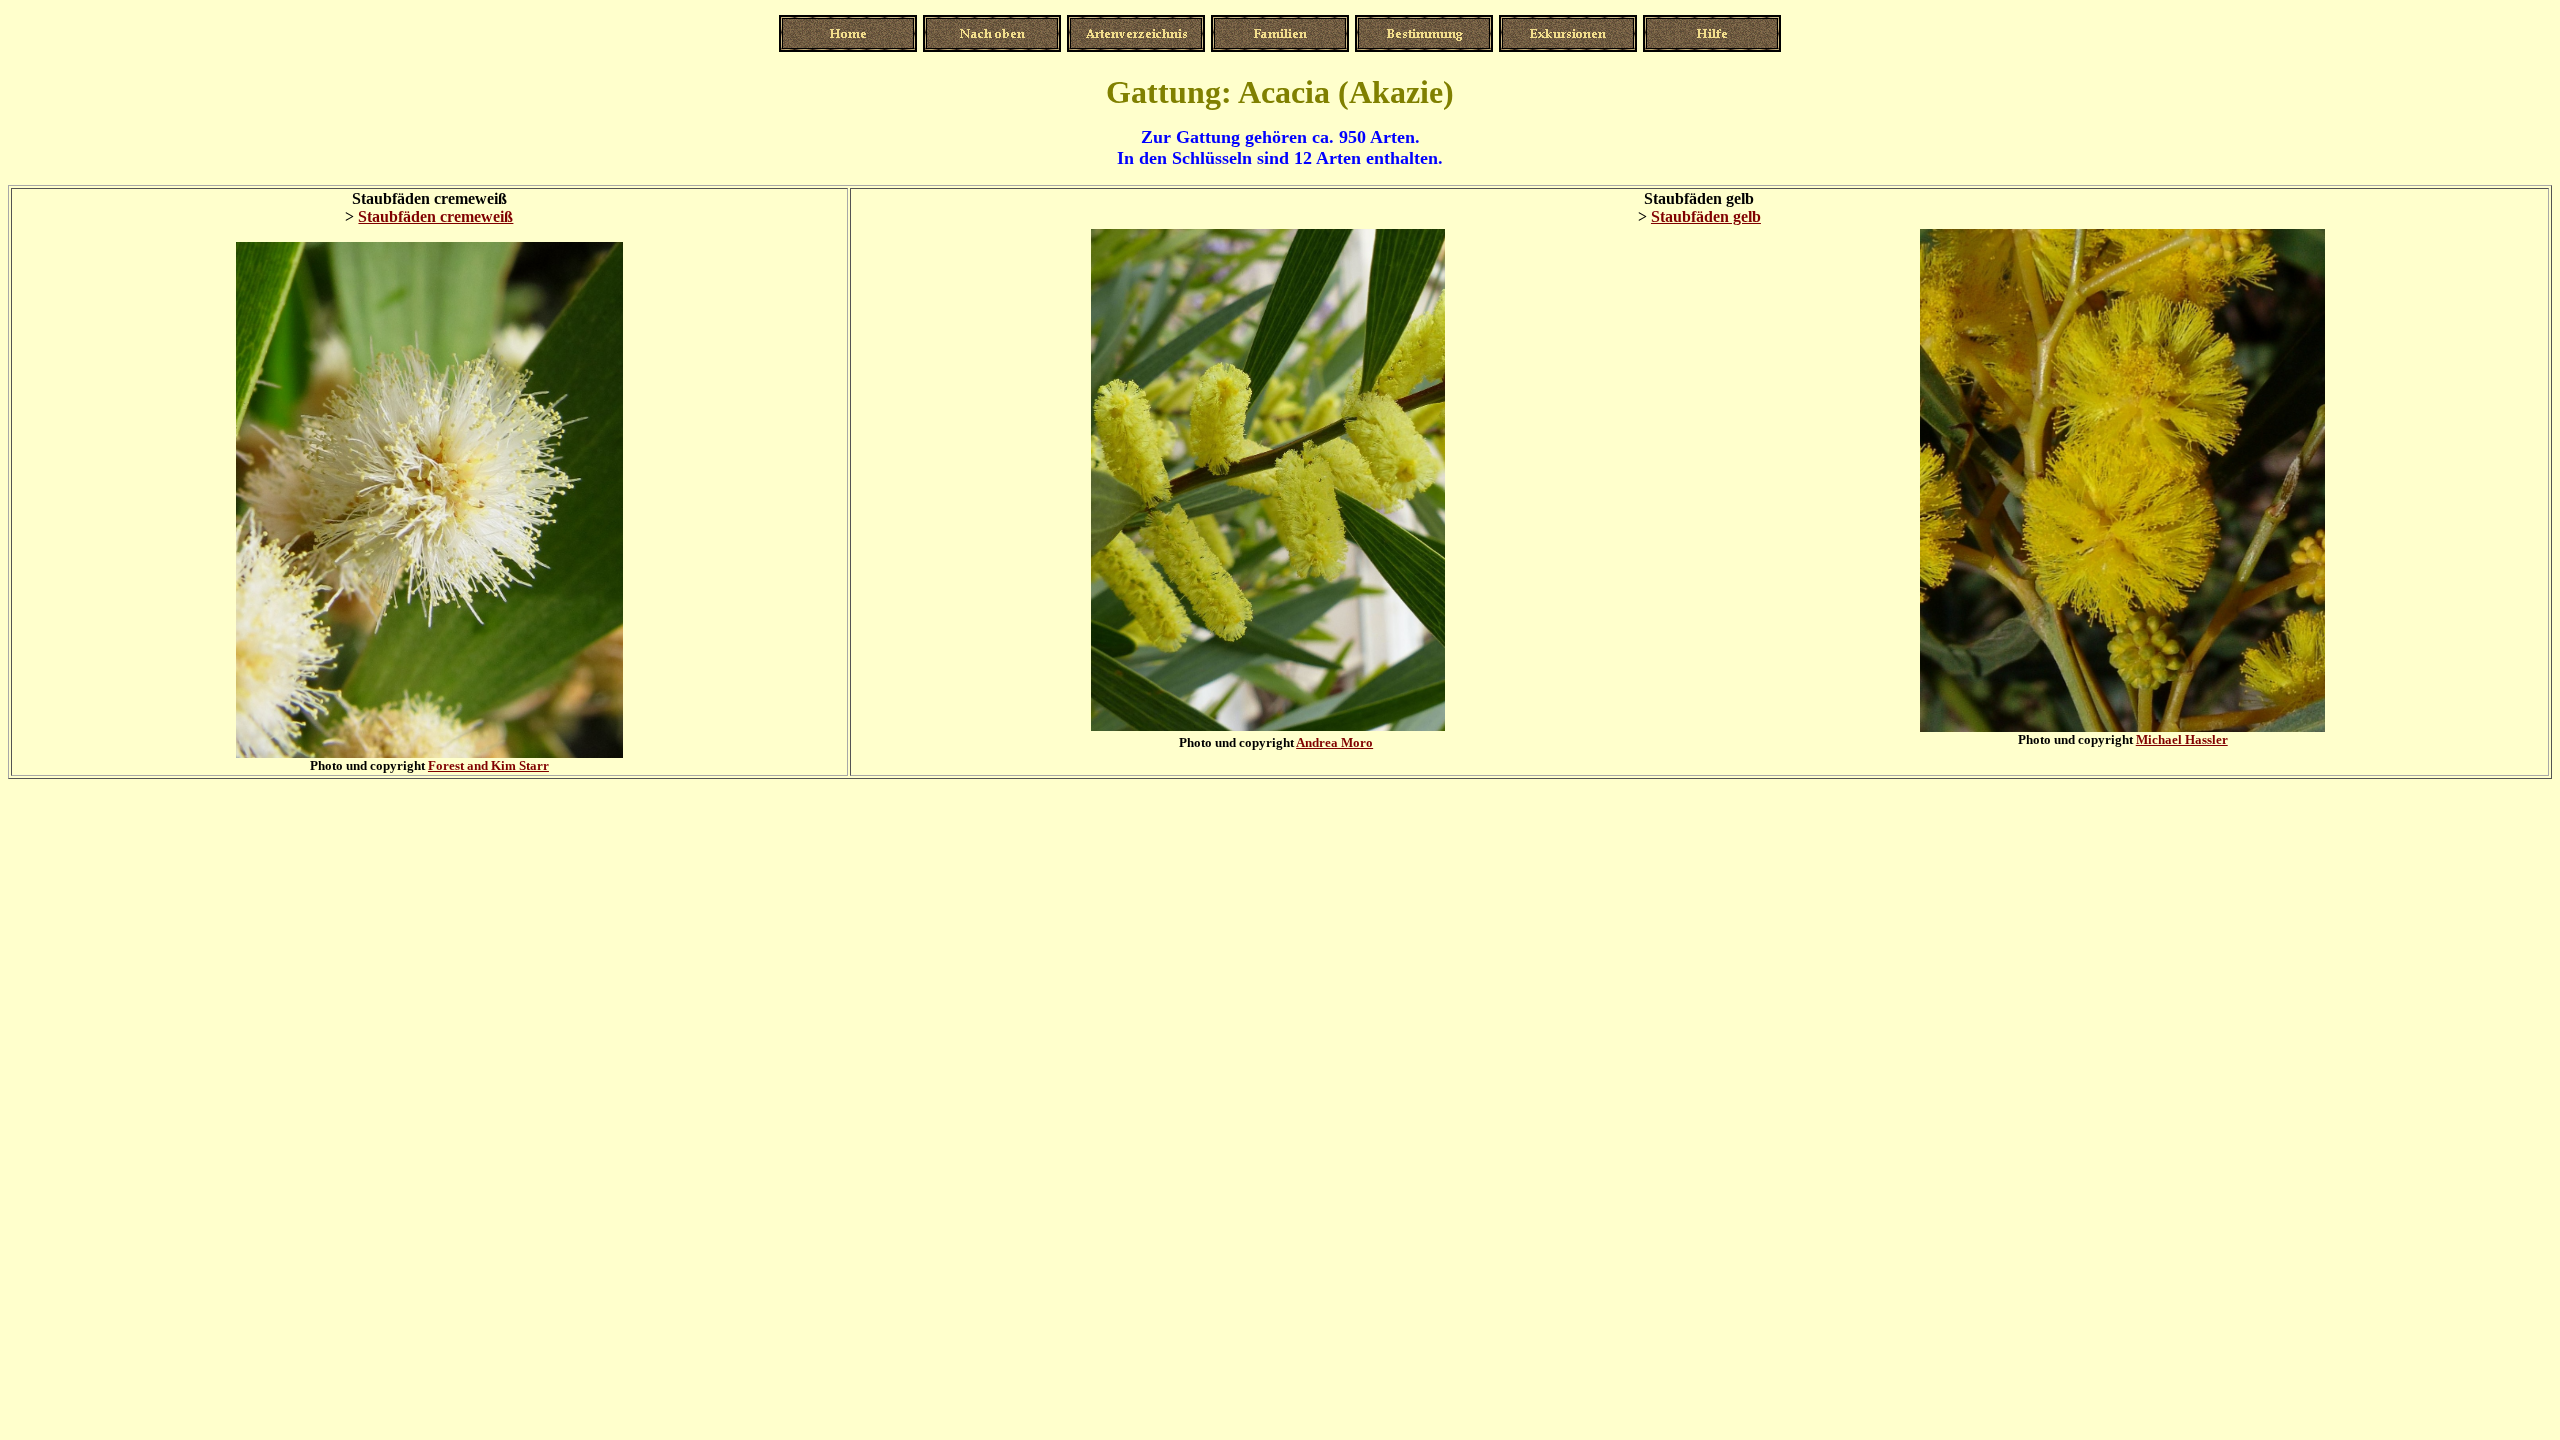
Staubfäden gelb (1706, 216)
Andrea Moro (1334, 742)
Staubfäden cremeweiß (435, 216)
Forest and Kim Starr (488, 765)
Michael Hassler (2182, 739)
